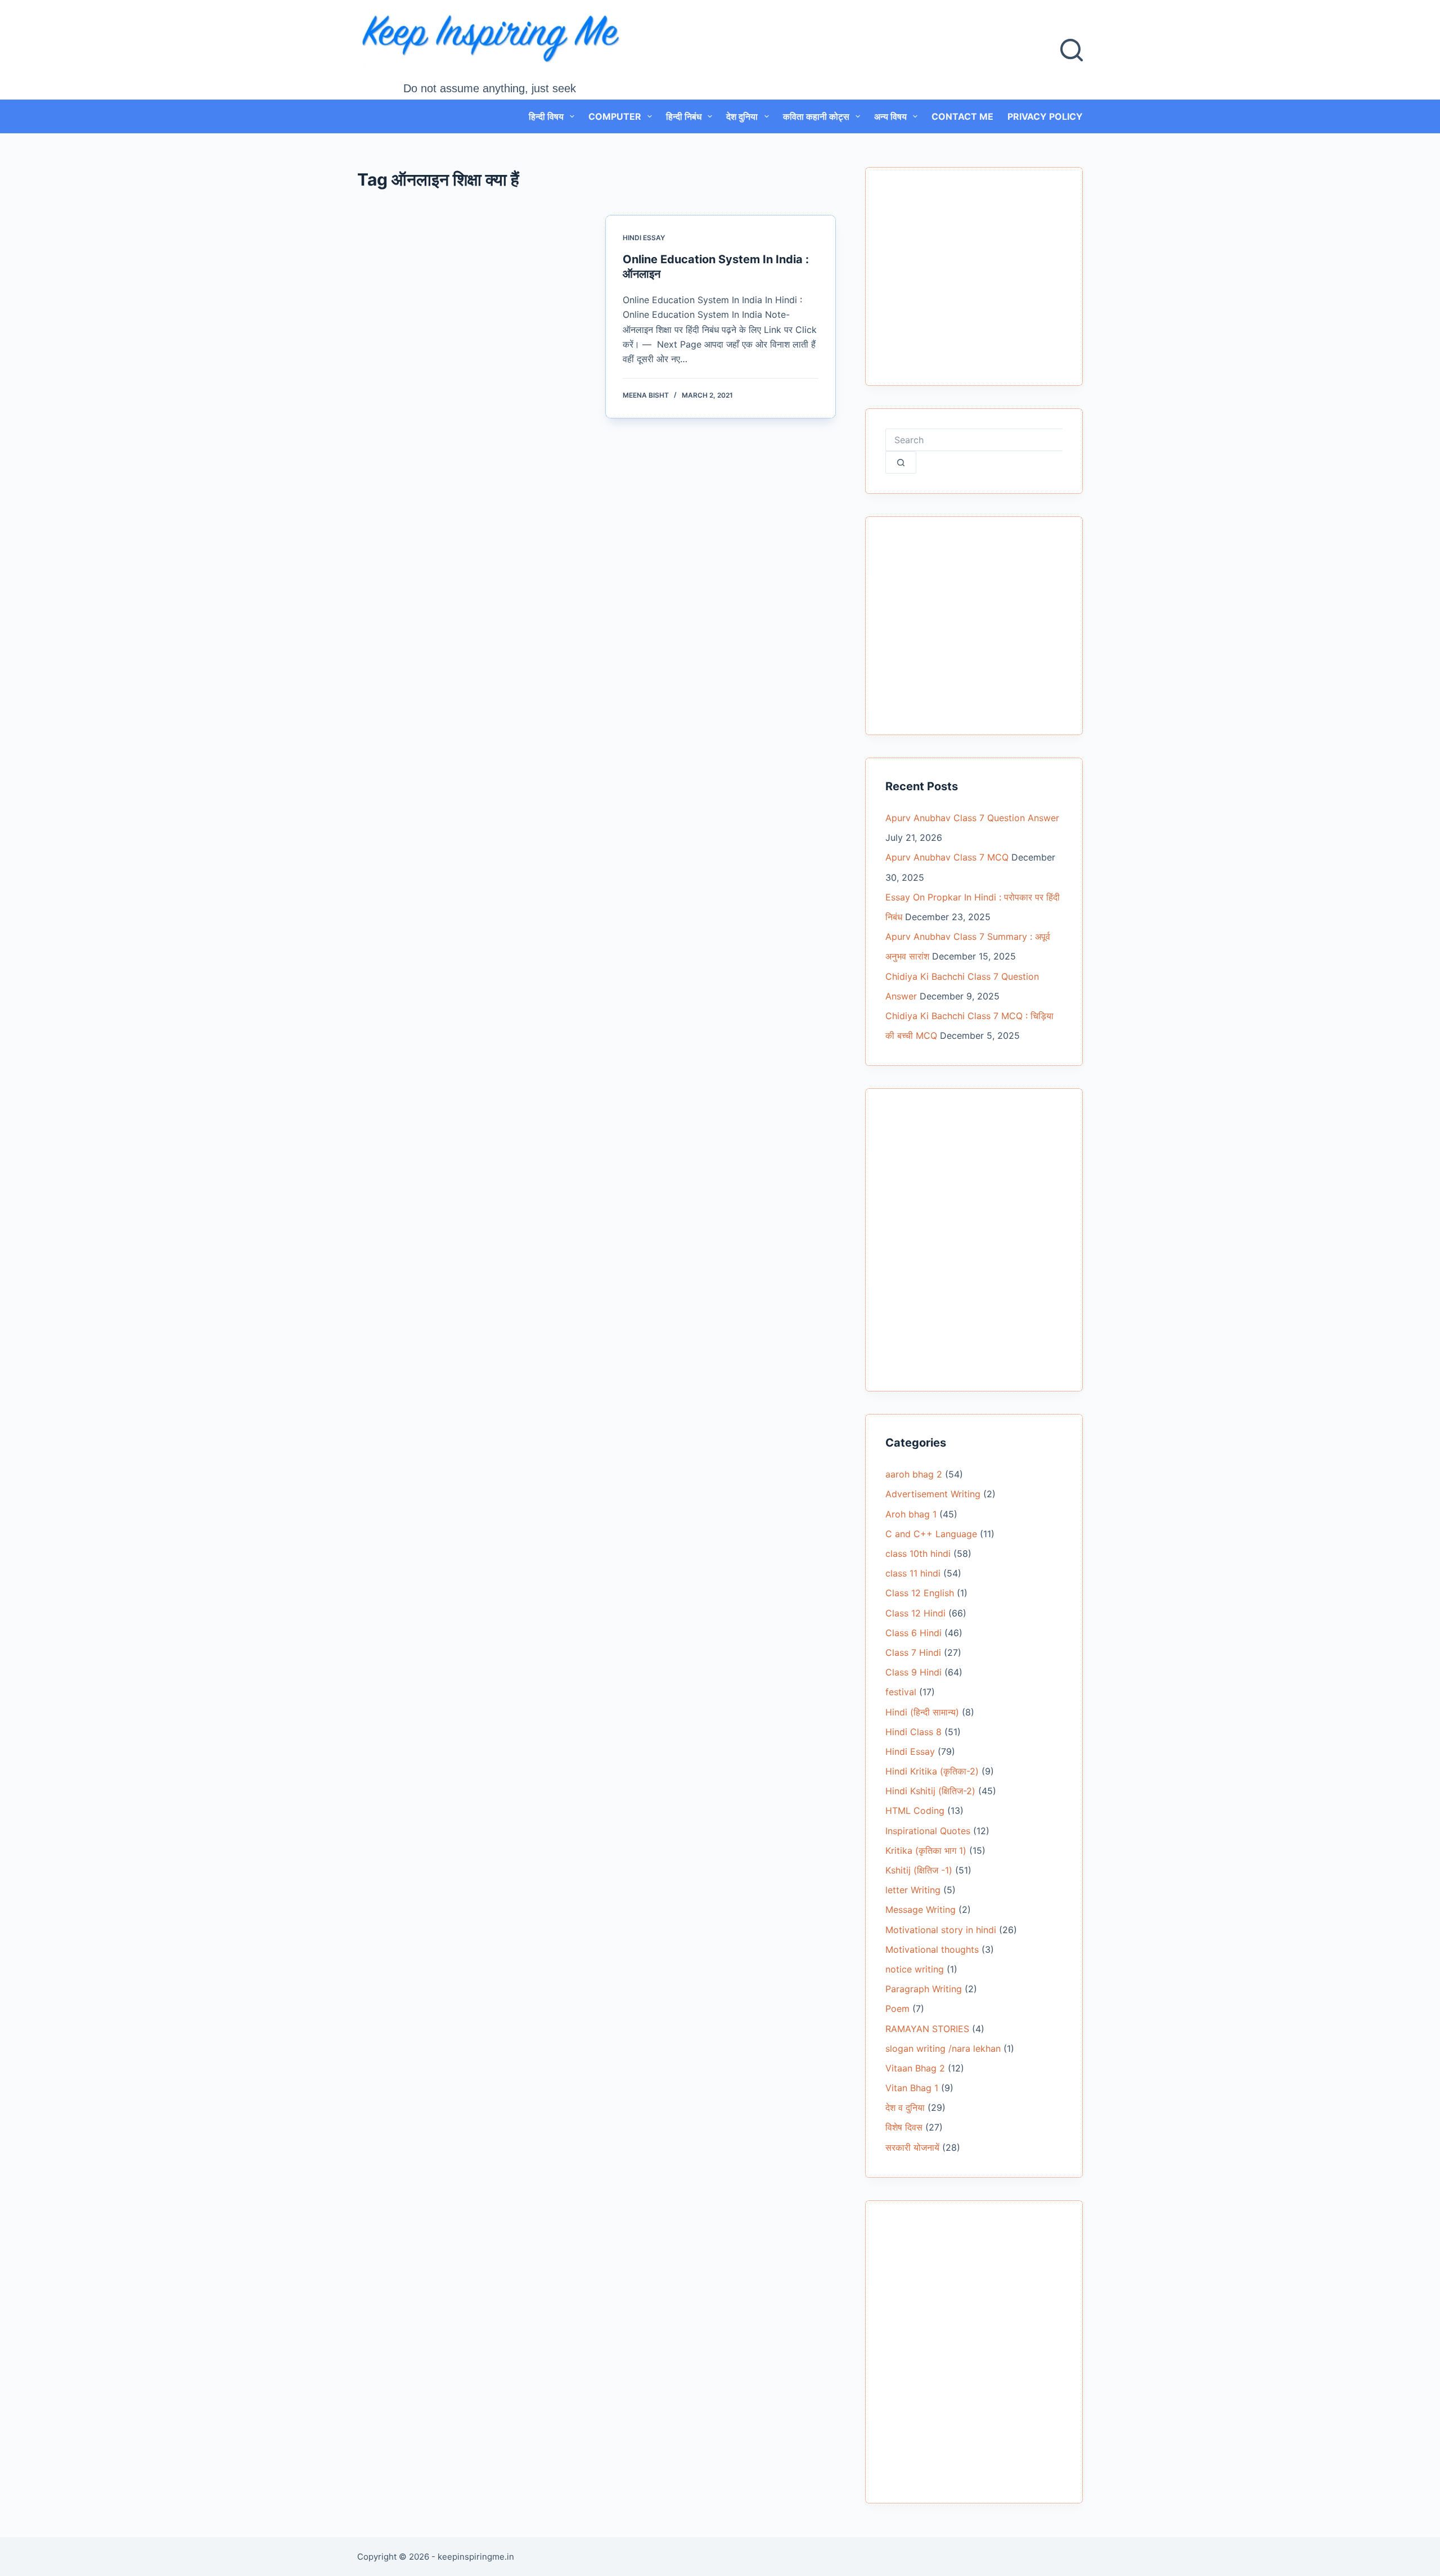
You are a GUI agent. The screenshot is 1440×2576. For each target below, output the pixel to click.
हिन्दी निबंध (684, 116)
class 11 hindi (913, 1573)
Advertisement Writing (933, 1494)
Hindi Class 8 (913, 1732)
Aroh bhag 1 (911, 1514)
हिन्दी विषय (546, 116)
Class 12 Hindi (915, 1613)
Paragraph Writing (924, 1989)
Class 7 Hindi (913, 1652)
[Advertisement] (974, 283)
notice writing (915, 1969)
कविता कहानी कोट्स (816, 116)
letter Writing (913, 1890)
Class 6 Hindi (913, 1633)
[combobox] (974, 440)
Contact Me (962, 116)
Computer (615, 116)
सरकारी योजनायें (912, 2147)
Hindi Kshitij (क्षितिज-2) (930, 1791)
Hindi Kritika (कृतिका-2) (932, 1771)
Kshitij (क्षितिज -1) (919, 1870)
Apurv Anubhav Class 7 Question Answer (972, 818)
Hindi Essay (644, 238)
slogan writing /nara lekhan (943, 2048)
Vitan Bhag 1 (912, 2088)
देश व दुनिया (905, 2107)
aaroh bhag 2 (914, 1474)
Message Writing (921, 1910)
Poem (897, 2008)
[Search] (1072, 50)
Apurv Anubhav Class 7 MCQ (947, 857)
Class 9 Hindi (913, 1672)
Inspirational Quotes (928, 1831)
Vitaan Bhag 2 (915, 2068)
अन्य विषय (890, 116)
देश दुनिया (742, 116)
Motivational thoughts (932, 1949)
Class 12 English (920, 1593)
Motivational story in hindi (941, 1930)
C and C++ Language (931, 1534)
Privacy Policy (1045, 116)
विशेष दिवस (904, 2127)
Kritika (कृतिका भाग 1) (926, 1850)
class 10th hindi (918, 1553)
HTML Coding (915, 1811)
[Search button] (901, 462)
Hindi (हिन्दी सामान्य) (922, 1712)
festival (901, 1692)
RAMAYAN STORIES (927, 2029)
